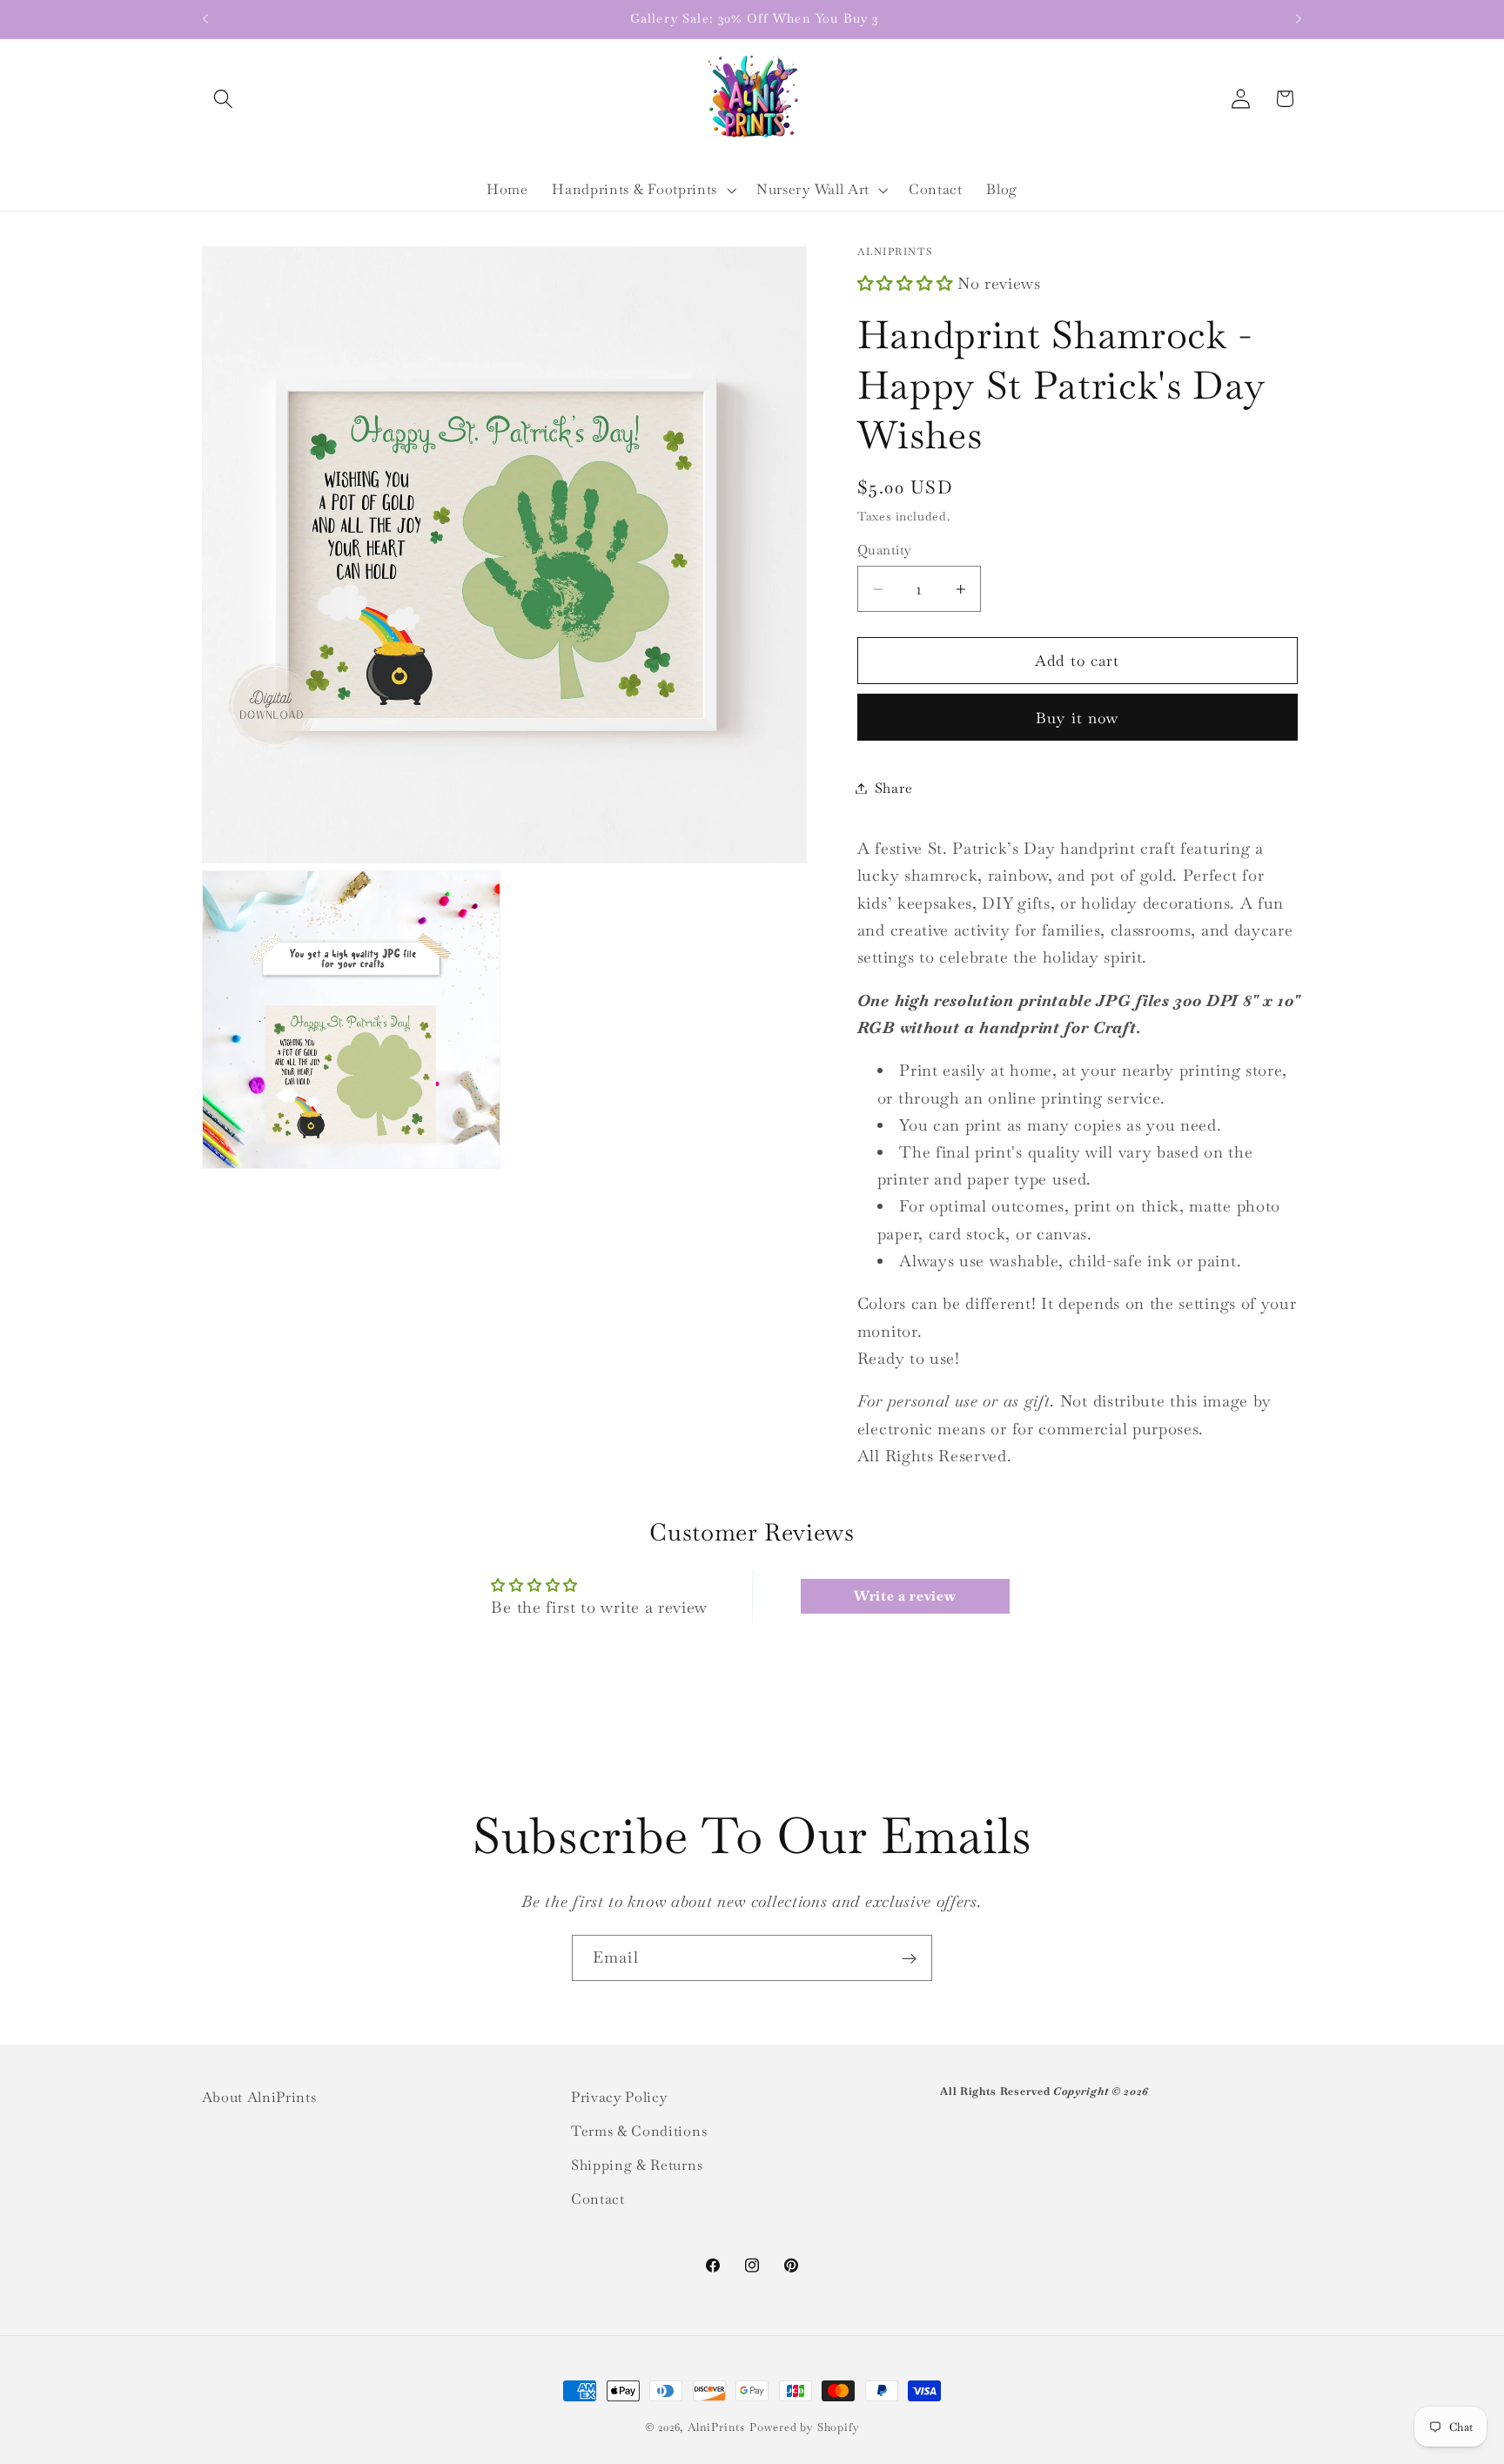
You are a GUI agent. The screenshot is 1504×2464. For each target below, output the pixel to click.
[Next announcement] (1299, 19)
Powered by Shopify (805, 2427)
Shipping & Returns (637, 2165)
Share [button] (893, 788)
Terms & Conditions (639, 2131)
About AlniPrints (259, 2097)
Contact (598, 2198)
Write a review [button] (905, 1596)
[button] (224, 99)
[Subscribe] (909, 1958)
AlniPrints (716, 2427)
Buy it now (1078, 718)
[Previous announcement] (205, 19)
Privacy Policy (619, 2097)
